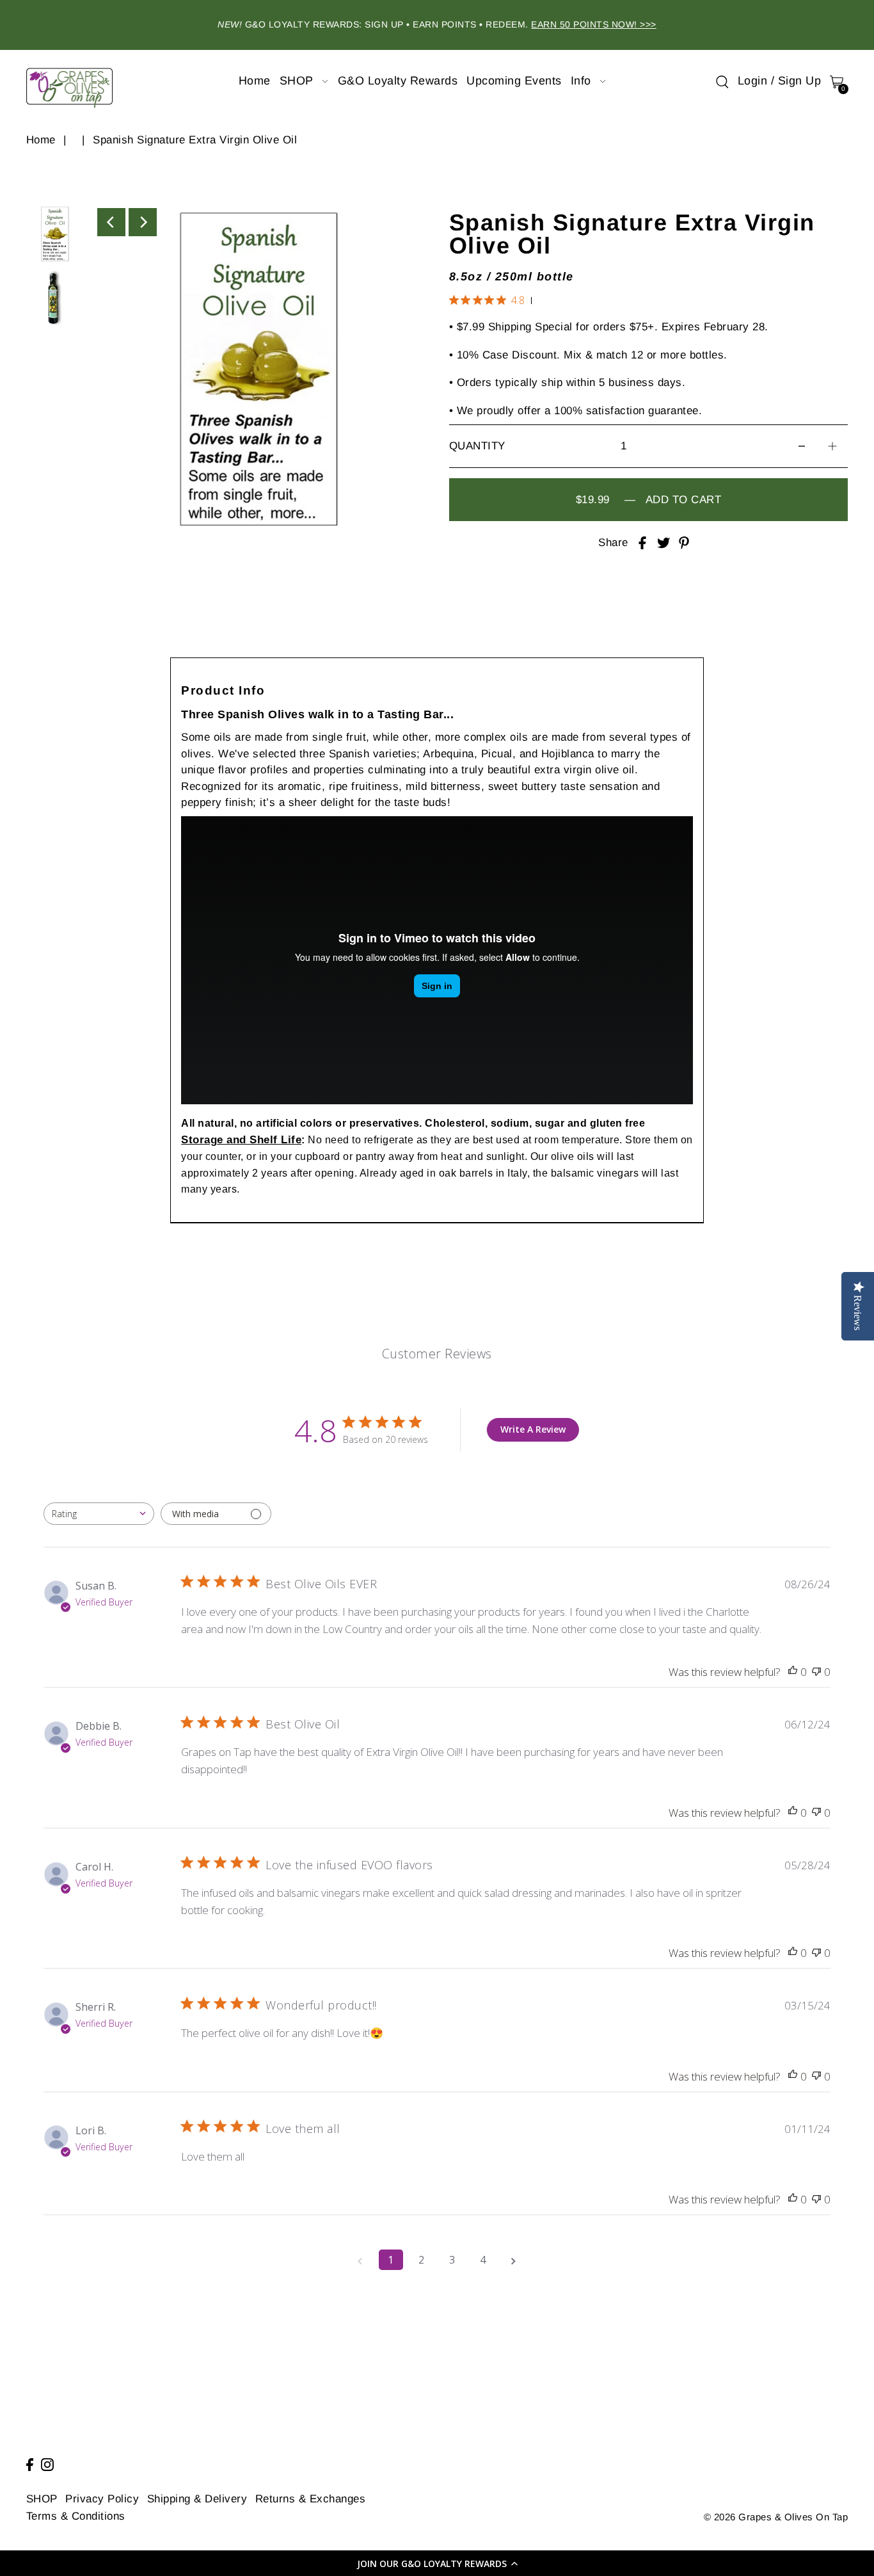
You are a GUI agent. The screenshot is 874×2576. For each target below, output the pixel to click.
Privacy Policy (102, 2499)
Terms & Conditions (76, 2516)
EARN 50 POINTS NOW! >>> (594, 24)
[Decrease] (802, 446)
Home (41, 140)
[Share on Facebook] (642, 543)
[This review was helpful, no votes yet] (793, 1672)
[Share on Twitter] (663, 543)
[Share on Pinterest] (684, 543)
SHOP (42, 2499)
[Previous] (111, 222)
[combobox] (99, 1514)
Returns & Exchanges (311, 2499)
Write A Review (533, 1430)
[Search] (722, 81)
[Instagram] (47, 2464)
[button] (437, 2563)
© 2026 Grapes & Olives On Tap (776, 2517)
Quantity (477, 446)
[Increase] (832, 446)
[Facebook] (30, 2464)
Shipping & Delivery (197, 2499)
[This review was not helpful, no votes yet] (816, 1672)
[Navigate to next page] (514, 2260)
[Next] (143, 222)
